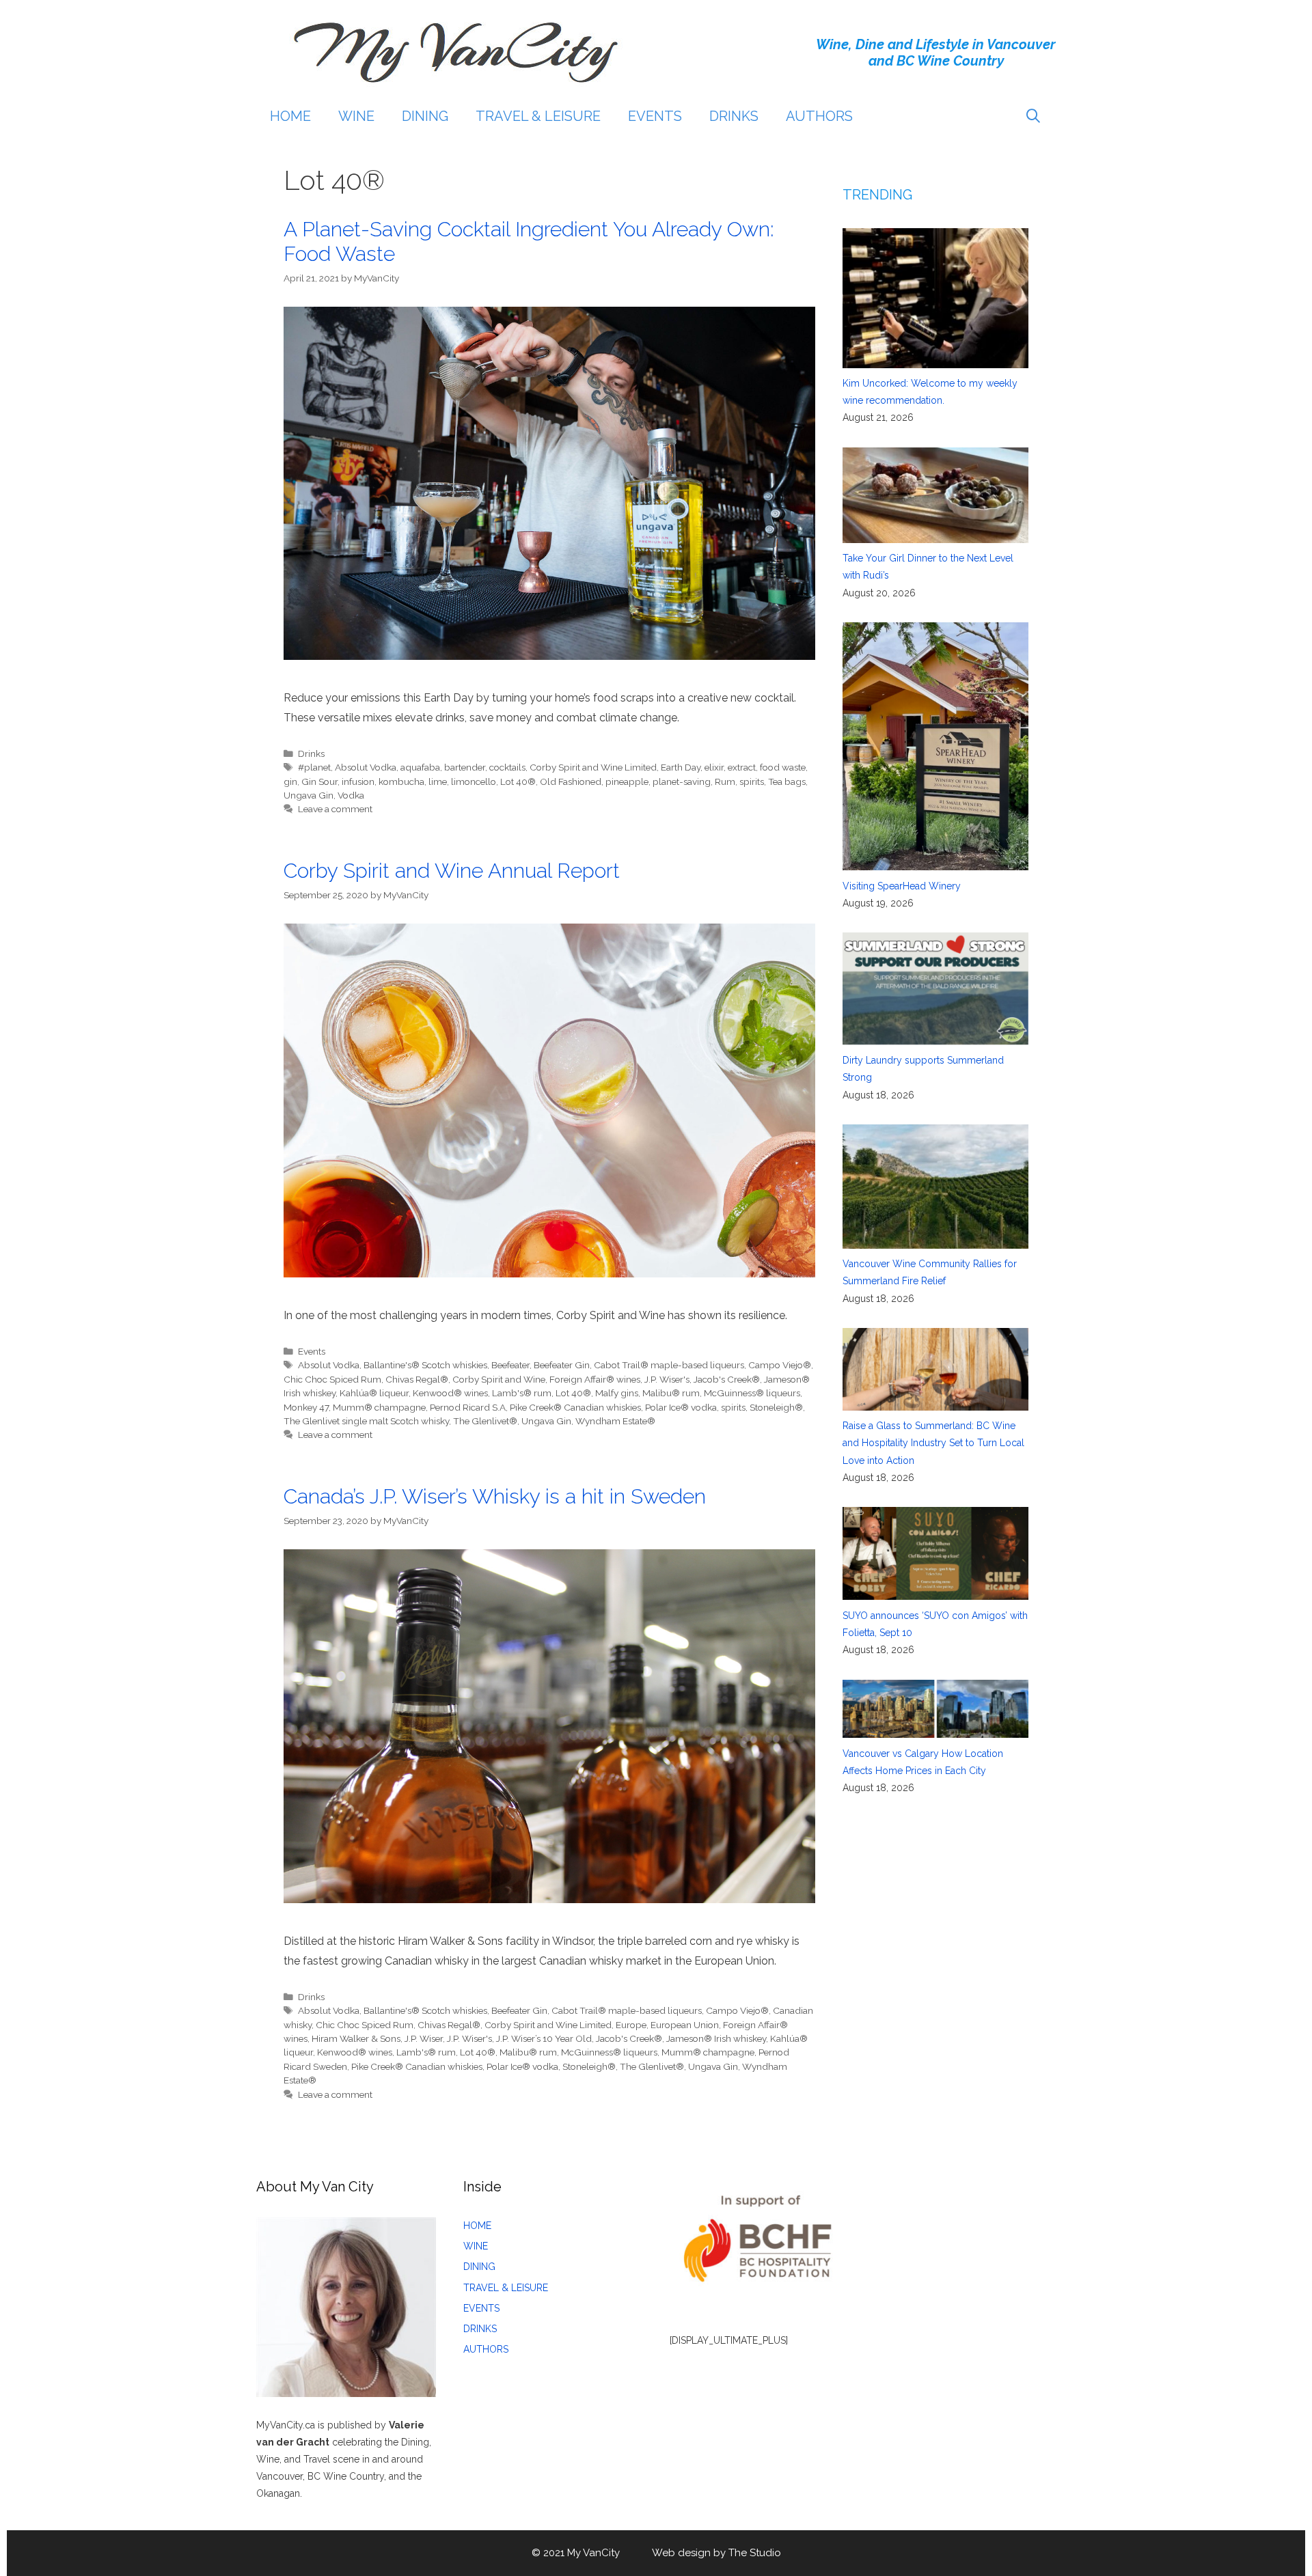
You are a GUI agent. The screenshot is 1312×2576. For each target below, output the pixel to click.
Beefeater (510, 1365)
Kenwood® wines (450, 1393)
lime (438, 781)
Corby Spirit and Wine (499, 1379)
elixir (714, 767)
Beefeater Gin (562, 1365)
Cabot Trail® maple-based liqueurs (669, 1365)
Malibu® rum (671, 1393)
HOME (290, 116)
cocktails (507, 767)
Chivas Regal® (417, 1379)
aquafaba (420, 767)
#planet (314, 767)
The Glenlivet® (485, 1421)
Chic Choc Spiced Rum (332, 1379)
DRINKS (734, 116)
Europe (631, 2025)
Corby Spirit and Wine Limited (593, 767)
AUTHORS (819, 116)
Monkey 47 (306, 1407)
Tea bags (787, 781)
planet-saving (682, 781)
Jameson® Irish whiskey (716, 2038)
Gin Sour (319, 781)
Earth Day (681, 767)
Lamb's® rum (522, 1393)
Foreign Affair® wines (595, 1379)
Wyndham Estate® (615, 1421)
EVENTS (655, 116)
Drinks (311, 753)
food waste (783, 767)
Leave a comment (335, 809)
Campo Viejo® (780, 1365)
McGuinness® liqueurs (752, 1393)
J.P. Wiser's (667, 1379)
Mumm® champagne (379, 1407)
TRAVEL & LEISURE (538, 116)
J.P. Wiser (424, 2038)
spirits (752, 781)
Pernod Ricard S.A (468, 1407)
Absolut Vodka (366, 767)
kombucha (401, 781)
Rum (725, 781)
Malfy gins (617, 1393)
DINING (425, 116)
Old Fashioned (571, 781)
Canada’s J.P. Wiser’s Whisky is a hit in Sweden (495, 1496)
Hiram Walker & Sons (356, 2038)
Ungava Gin (309, 795)
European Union (685, 2025)
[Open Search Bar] (1033, 116)
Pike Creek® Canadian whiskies (575, 1407)
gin (290, 781)
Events (312, 1351)
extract (742, 767)
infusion (358, 781)
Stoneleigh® (776, 1407)
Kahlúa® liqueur (374, 1393)
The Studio (755, 2553)
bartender (465, 767)
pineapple (627, 781)
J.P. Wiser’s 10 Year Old (544, 2038)
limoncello (474, 781)
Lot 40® (518, 781)
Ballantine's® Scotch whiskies (425, 1365)
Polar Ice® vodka (681, 1407)
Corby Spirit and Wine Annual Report (452, 871)
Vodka (351, 795)
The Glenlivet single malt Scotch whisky (366, 1421)
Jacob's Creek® (727, 1379)
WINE (356, 116)
